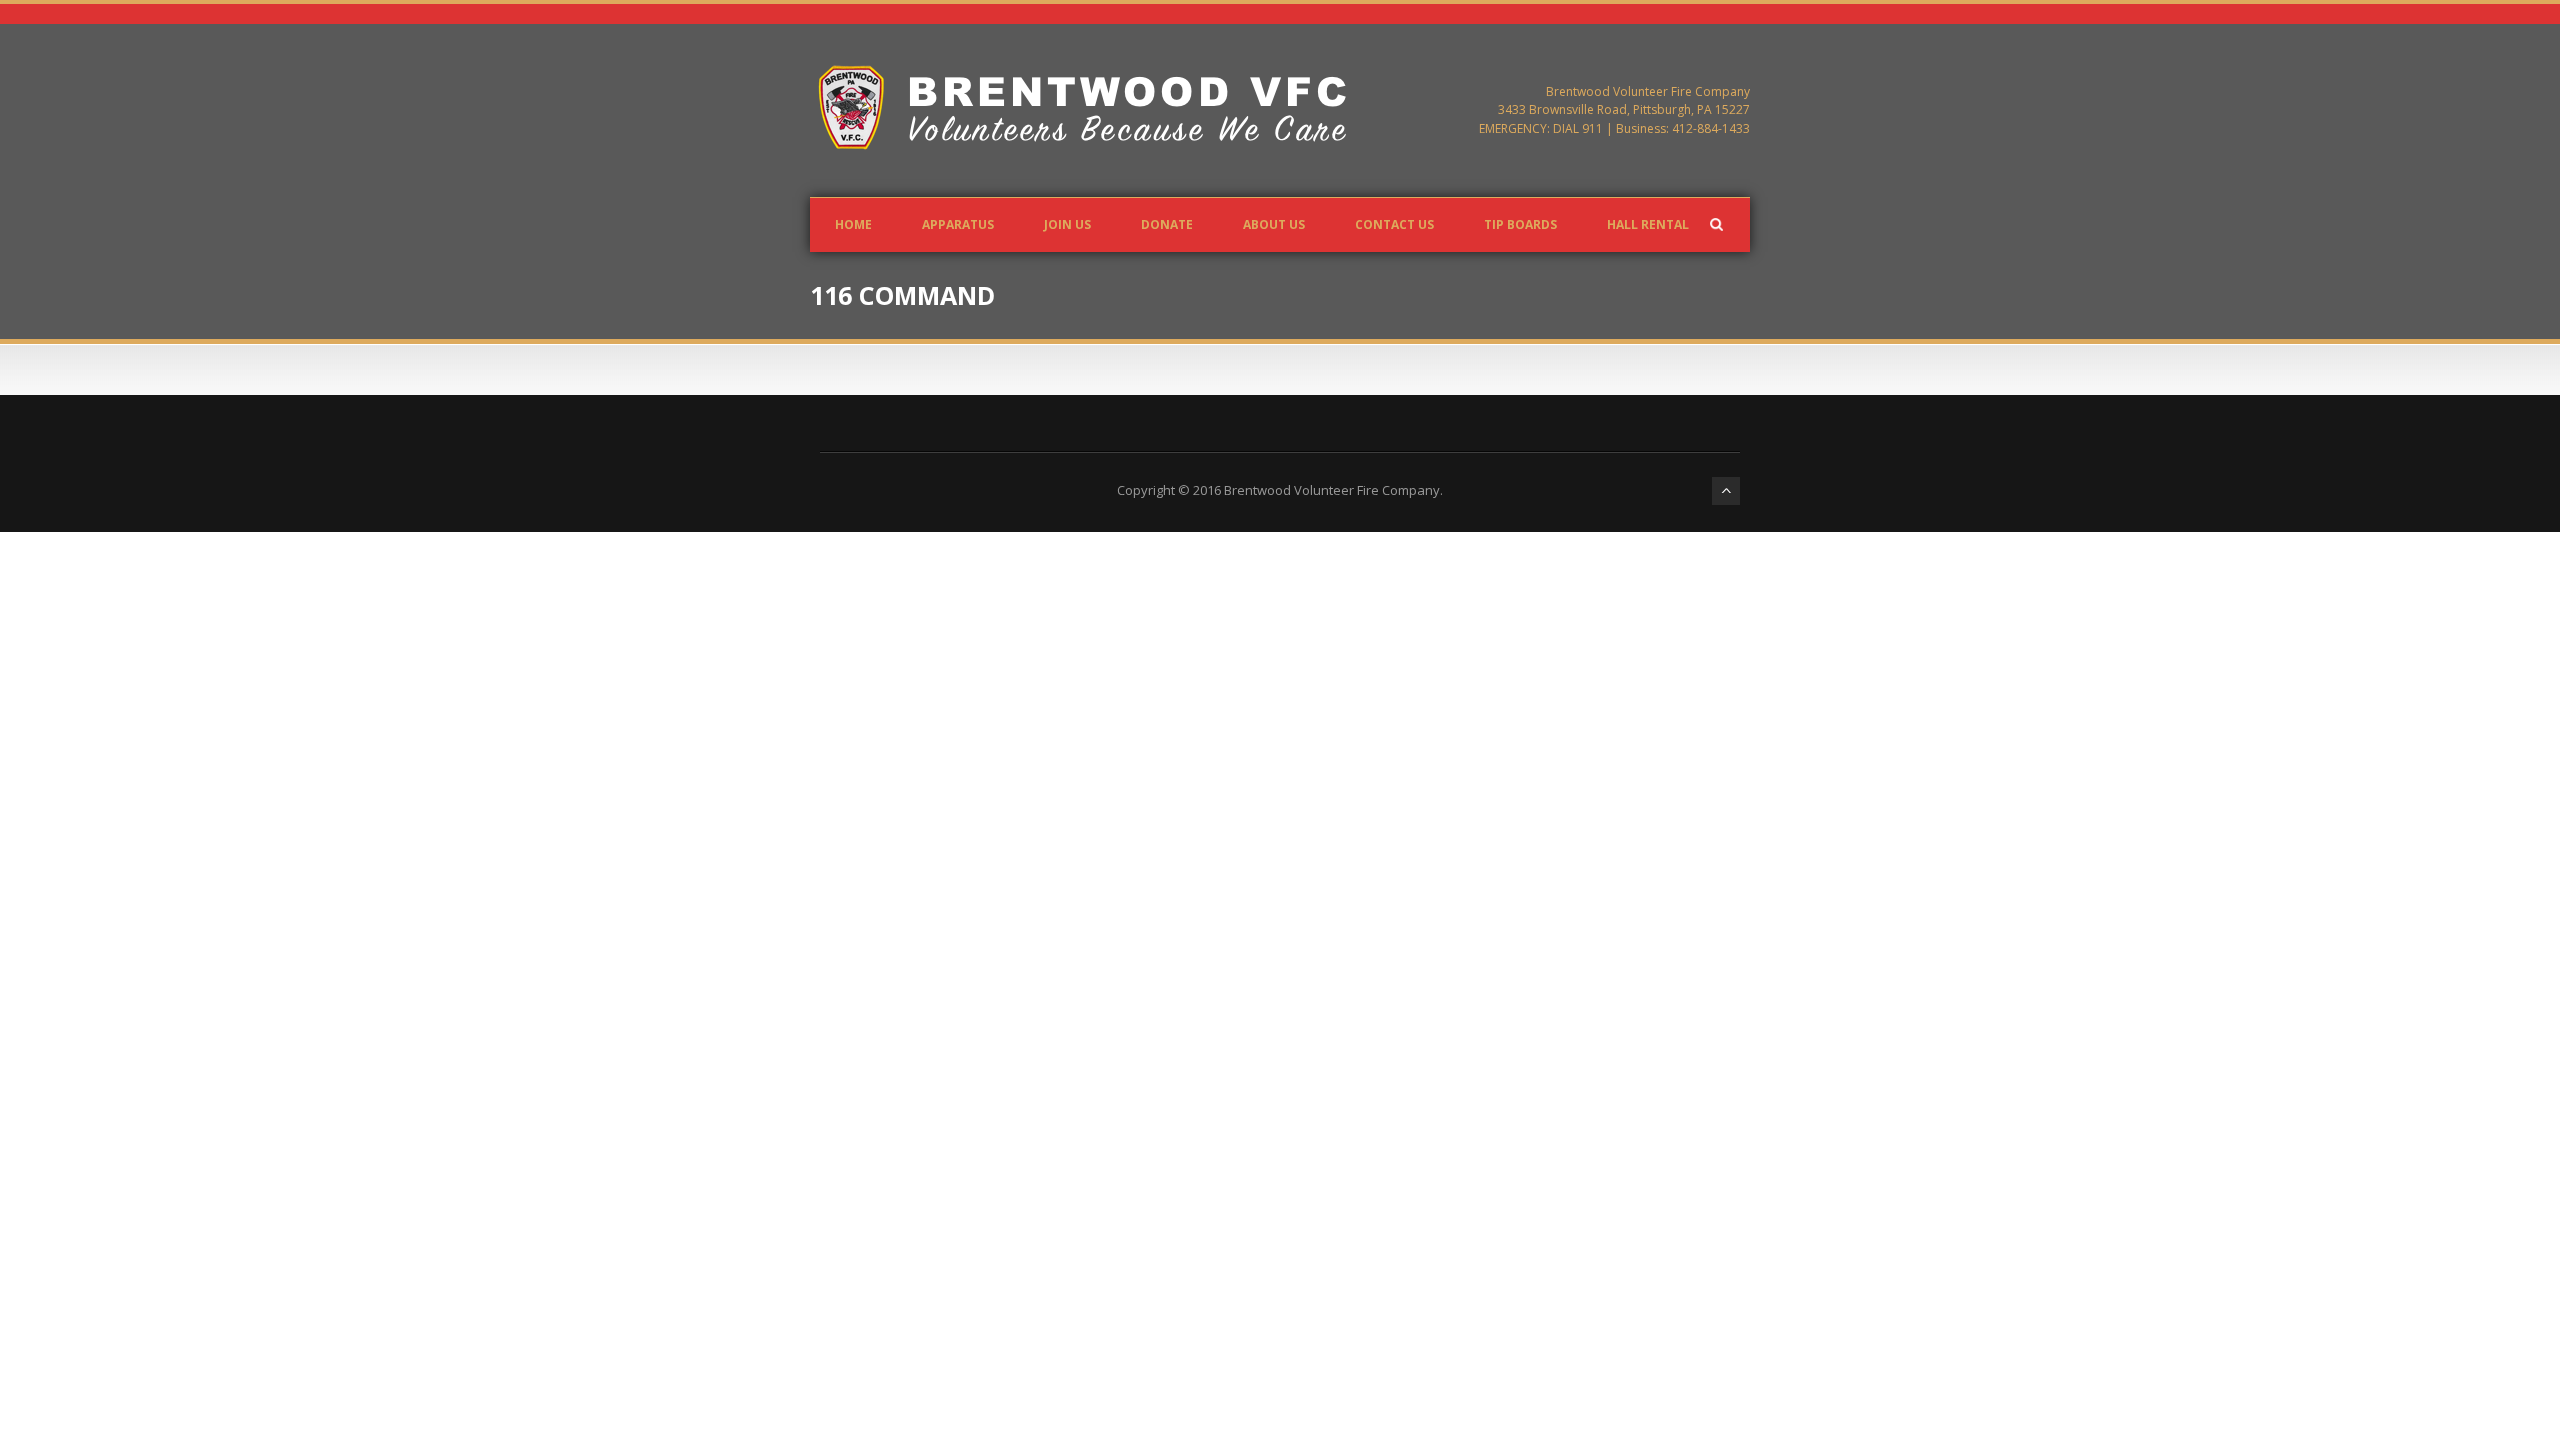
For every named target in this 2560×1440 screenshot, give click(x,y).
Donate (1167, 224)
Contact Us (1394, 224)
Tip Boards (1520, 224)
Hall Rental (1648, 224)
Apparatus (958, 224)
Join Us (1067, 224)
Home (853, 224)
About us (1274, 224)
